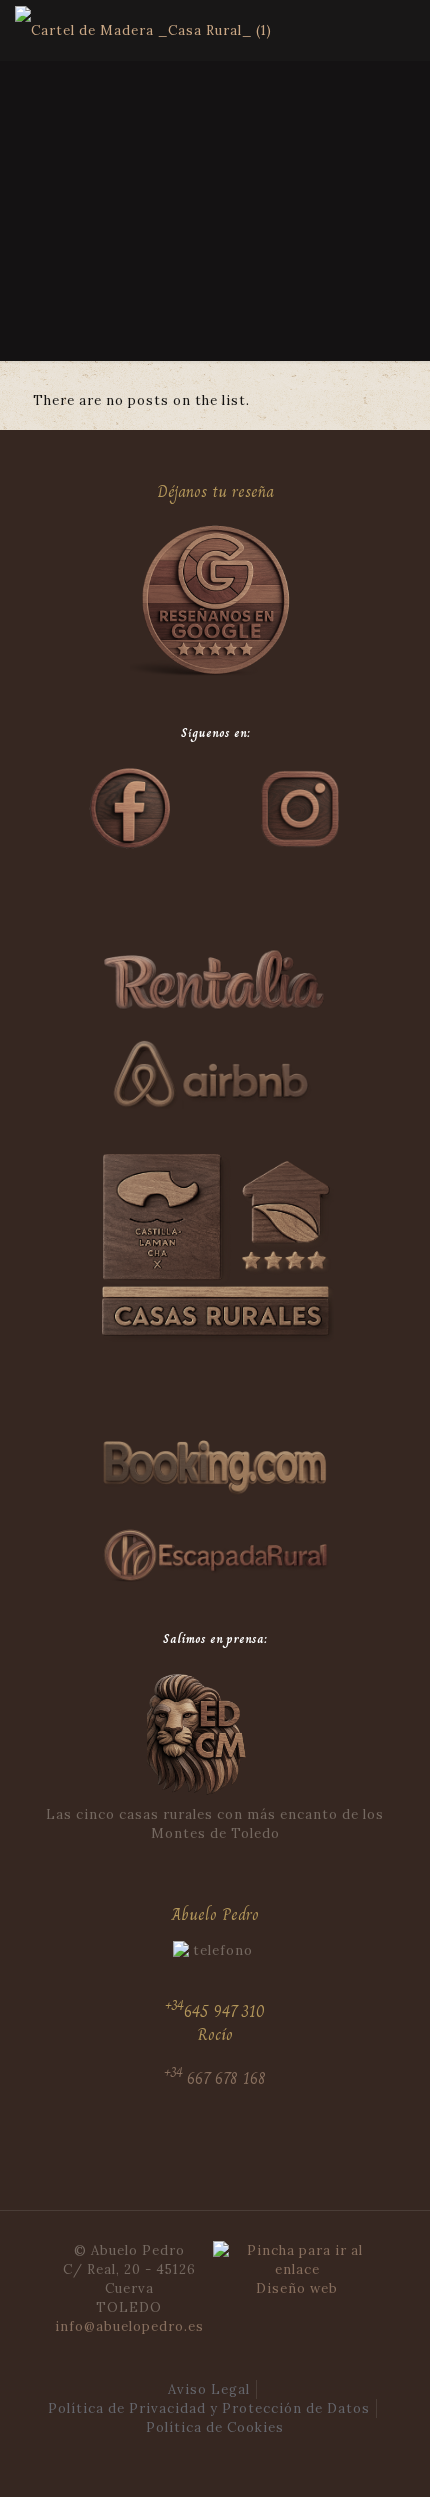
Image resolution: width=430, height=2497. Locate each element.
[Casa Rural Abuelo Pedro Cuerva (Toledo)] (143, 30)
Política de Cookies (215, 2427)
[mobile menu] (403, 30)
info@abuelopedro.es (129, 2326)
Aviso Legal (209, 2389)
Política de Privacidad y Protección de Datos (209, 2408)
